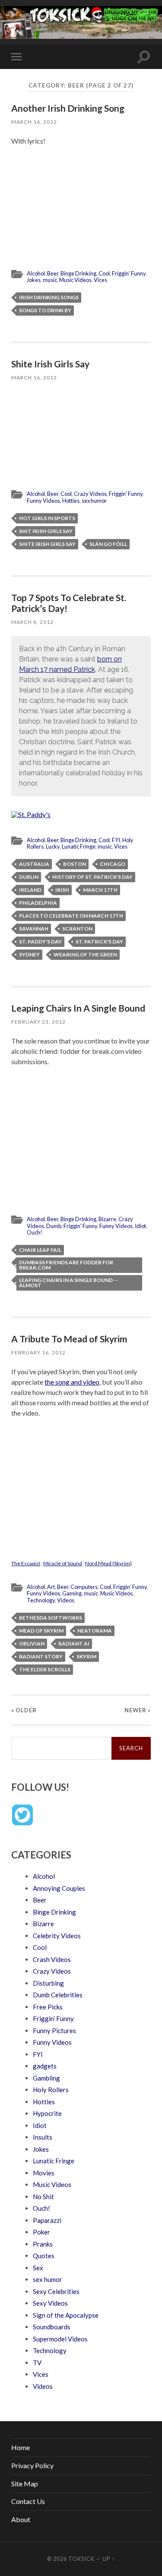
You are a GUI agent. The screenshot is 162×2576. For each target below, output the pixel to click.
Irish (62, 890)
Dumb (54, 1226)
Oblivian (32, 1644)
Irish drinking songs (49, 297)
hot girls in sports (47, 518)
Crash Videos (52, 1959)
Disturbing (48, 1983)
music (50, 280)
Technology (41, 1600)
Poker (41, 2232)
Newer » (138, 1710)
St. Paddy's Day (40, 942)
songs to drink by (45, 310)
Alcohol (36, 273)
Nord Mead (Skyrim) (108, 1563)
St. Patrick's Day (99, 942)
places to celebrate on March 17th (71, 916)
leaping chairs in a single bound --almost (68, 1283)
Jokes (34, 280)
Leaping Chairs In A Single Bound (78, 1008)
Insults (43, 2137)
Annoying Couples (59, 1888)
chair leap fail (40, 1250)
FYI (116, 840)
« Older (24, 1710)
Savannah (34, 929)
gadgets (45, 2066)
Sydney (29, 954)
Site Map (25, 2484)
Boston (75, 864)
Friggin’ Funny (53, 2018)
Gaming (72, 1593)
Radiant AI (74, 1644)
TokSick (81, 2559)
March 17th (100, 890)
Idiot (140, 1226)
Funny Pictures (54, 2031)
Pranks (43, 2244)
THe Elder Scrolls (45, 1669)
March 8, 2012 (32, 622)
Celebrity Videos (57, 1936)
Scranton (77, 929)
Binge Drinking (78, 273)
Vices (100, 280)
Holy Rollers (51, 2090)
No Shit (43, 2197)
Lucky (53, 846)
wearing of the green (85, 954)
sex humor (94, 501)
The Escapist (26, 1563)
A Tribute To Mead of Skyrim (69, 1339)
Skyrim (86, 1656)
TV (37, 2363)
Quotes (44, 2256)
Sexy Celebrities (56, 2291)
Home (21, 2447)
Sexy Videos (50, 2303)
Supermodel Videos (60, 2339)
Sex (38, 2268)
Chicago (113, 864)
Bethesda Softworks (51, 1618)
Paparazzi (47, 2220)
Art (51, 1587)
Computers (84, 1587)
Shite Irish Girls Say (50, 364)
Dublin (29, 877)
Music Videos (75, 280)
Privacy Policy (32, 2465)
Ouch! (35, 1232)
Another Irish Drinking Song (68, 108)
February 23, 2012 (38, 1022)
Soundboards (52, 2327)
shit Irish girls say (46, 531)
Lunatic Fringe (79, 846)
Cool (104, 273)
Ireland (30, 890)
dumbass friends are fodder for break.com (66, 1265)
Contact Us (28, 2501)
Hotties (71, 501)
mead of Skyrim (41, 1631)
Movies (44, 2173)
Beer (53, 273)
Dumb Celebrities (58, 1995)
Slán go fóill (108, 544)
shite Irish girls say (47, 544)
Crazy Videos (90, 494)
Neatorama (95, 1631)
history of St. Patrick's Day (92, 877)
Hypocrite (47, 2113)
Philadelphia (38, 903)
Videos (66, 1600)
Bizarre (107, 1219)
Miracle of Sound (63, 1563)
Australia (34, 864)
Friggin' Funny (129, 273)
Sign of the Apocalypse (66, 2315)
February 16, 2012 (38, 1352)
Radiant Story (41, 1656)
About (21, 2519)
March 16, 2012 (34, 122)
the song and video (72, 1382)
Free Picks (48, 2007)
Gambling (46, 2078)
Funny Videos (43, 501)
